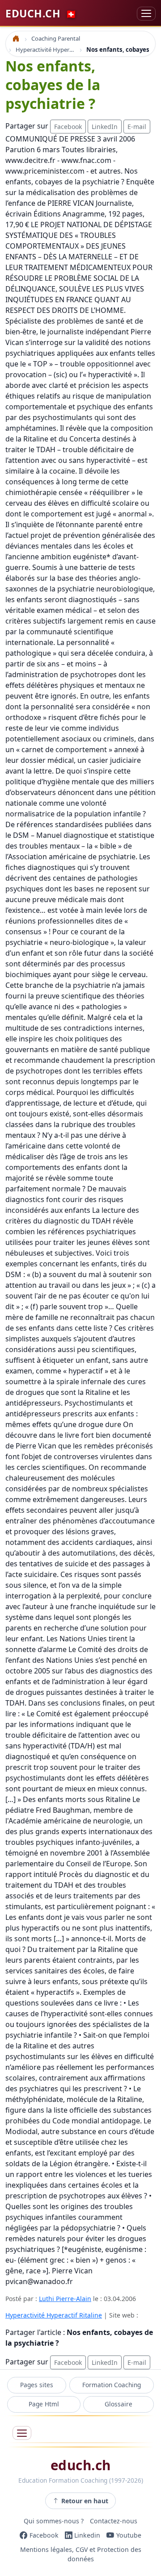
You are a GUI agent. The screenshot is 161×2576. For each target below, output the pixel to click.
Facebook (68, 127)
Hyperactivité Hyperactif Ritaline (54, 2315)
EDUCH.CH (41, 13)
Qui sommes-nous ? (54, 2521)
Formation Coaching (112, 2385)
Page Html (44, 2404)
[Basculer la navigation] (146, 14)
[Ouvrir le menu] (22, 2433)
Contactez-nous (114, 2521)
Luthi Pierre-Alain (65, 2299)
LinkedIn (105, 127)
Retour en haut (85, 2501)
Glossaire (119, 2404)
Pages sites (37, 2385)
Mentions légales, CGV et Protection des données (81, 2554)
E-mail (137, 127)
